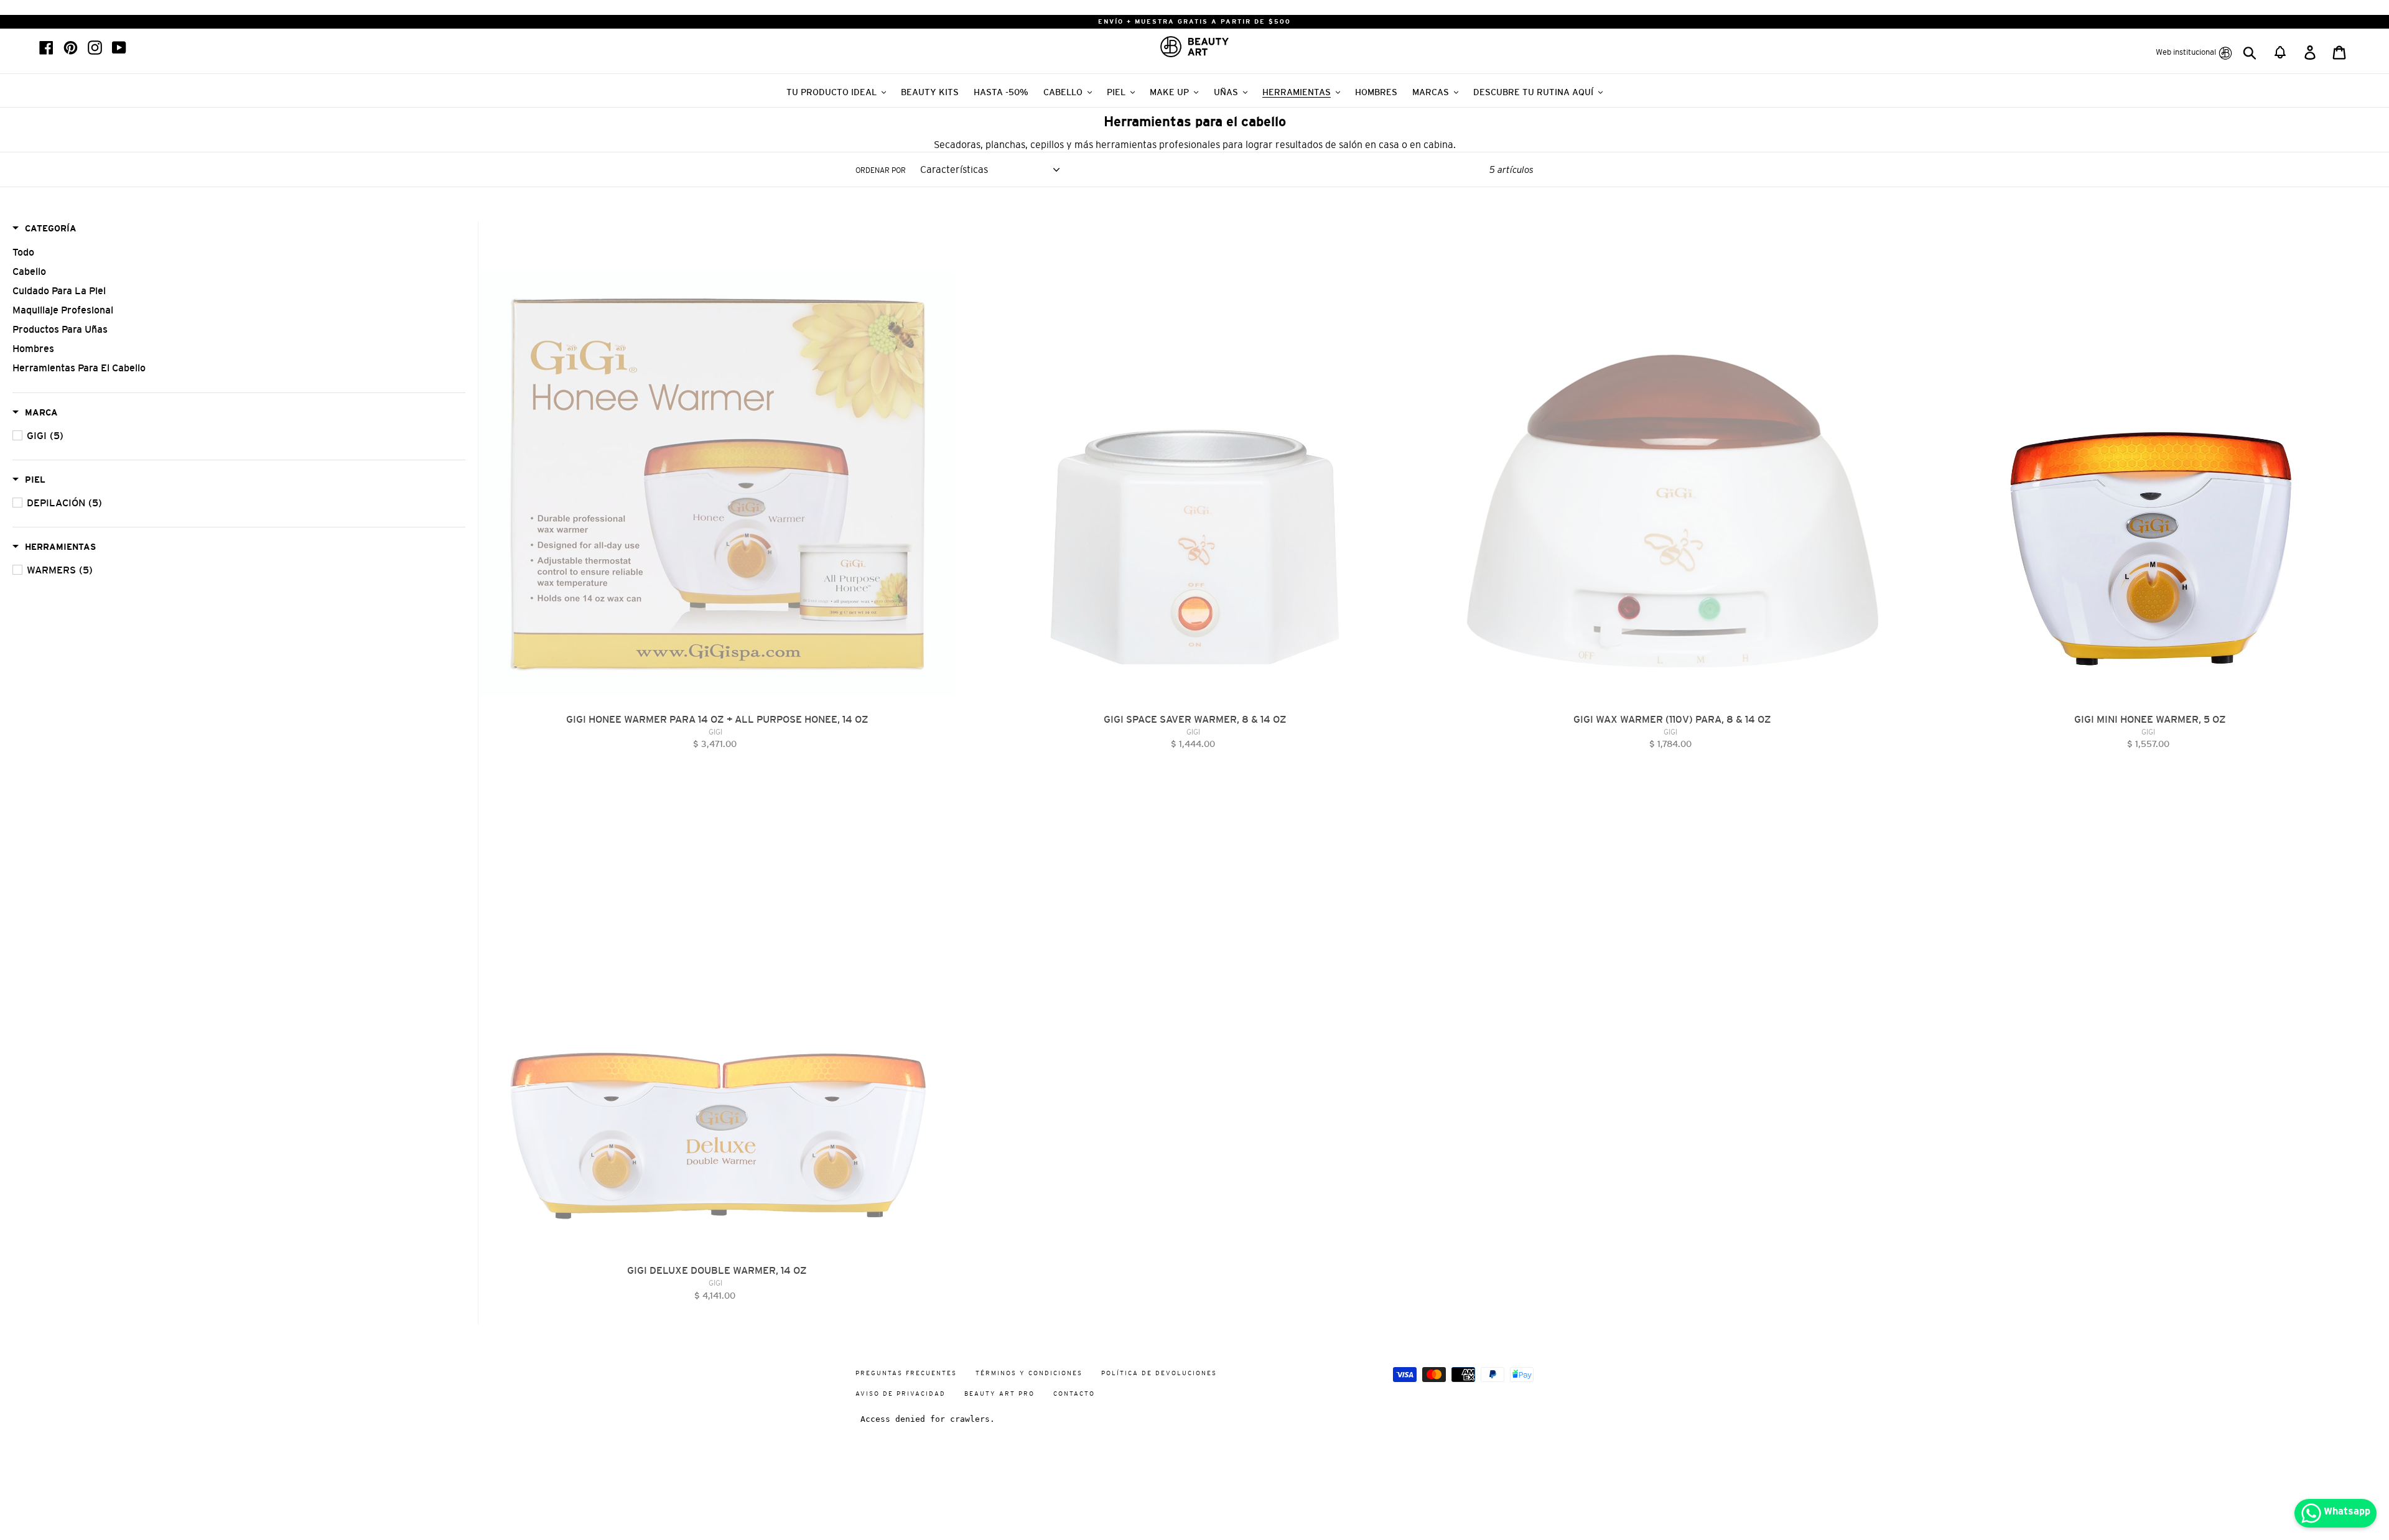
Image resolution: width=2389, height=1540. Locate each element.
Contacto (1074, 1394)
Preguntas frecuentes (906, 1373)
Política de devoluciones (1159, 1373)
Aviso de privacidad (901, 1394)
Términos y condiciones (1029, 1373)
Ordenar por (881, 170)
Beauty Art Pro (999, 1394)
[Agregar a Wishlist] (946, 231)
